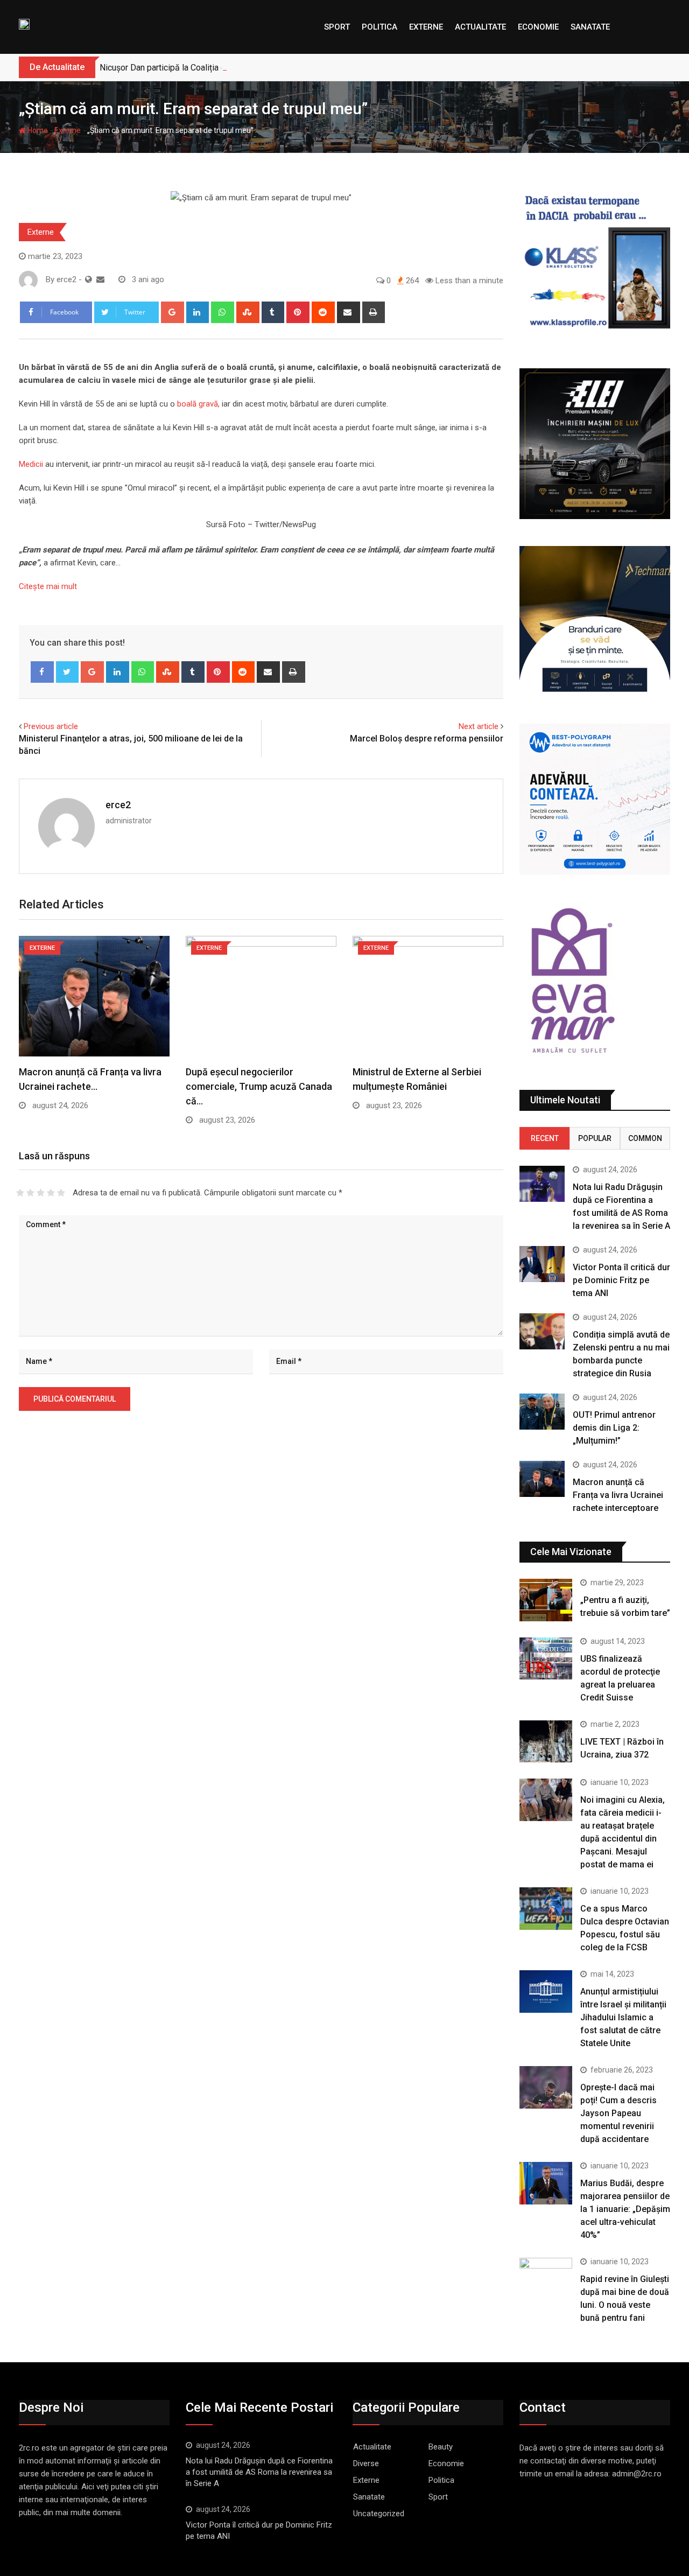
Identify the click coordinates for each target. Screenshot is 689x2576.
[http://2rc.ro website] (89, 279)
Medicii (31, 464)
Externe (426, 27)
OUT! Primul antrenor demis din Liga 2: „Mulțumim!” (614, 1428)
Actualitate (480, 27)
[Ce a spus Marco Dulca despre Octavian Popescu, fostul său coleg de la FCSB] (546, 1908)
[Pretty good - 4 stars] (51, 1193)
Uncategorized (379, 2514)
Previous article (51, 726)
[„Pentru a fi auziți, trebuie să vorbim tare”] (546, 1600)
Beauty (441, 2447)
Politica (379, 27)
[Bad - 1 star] (20, 1193)
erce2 (118, 805)
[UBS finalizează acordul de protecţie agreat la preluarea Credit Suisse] (546, 1658)
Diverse (366, 2463)
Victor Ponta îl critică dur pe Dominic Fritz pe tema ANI (621, 1280)
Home (37, 130)
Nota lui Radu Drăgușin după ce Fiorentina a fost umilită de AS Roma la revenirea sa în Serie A (259, 2472)
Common (645, 1138)
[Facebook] (42, 672)
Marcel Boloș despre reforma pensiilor (427, 738)
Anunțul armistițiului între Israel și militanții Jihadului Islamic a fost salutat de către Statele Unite (623, 2017)
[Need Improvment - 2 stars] (30, 1193)
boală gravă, (197, 404)
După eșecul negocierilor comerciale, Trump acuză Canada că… (259, 1086)
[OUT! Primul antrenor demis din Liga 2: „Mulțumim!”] (542, 1412)
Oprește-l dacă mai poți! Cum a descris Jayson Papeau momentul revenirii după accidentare (618, 2113)
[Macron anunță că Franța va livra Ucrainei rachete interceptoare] (542, 1479)
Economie (538, 27)
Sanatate (590, 27)
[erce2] (100, 279)
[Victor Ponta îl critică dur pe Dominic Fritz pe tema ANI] (542, 1264)
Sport (337, 27)
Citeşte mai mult (48, 586)
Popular (595, 1138)
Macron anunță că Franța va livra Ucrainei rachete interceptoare (618, 1495)
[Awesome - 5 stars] (61, 1193)
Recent (545, 1138)
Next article (479, 726)
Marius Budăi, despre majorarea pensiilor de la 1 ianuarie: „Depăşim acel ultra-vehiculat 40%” (625, 2209)
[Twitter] (68, 672)
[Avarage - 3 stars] (41, 1193)
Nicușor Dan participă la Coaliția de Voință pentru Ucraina (206, 68)
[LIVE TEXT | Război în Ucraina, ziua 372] (546, 1741)
